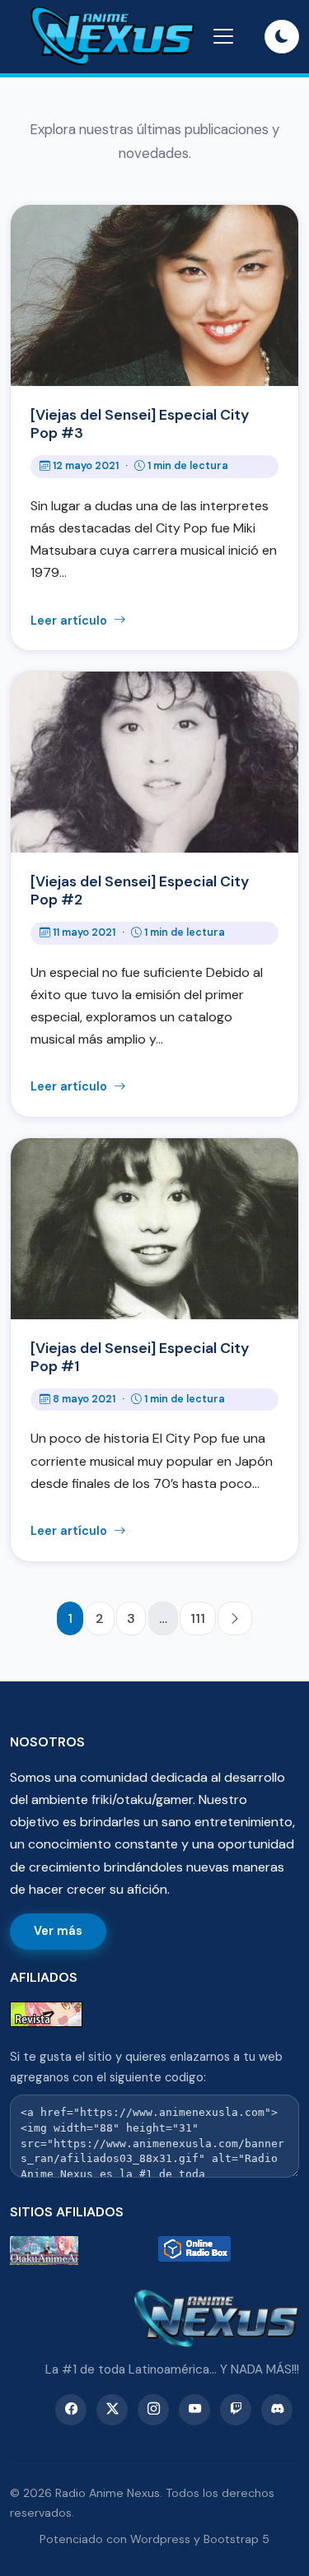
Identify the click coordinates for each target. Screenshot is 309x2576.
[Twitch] (236, 2410)
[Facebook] (71, 2410)
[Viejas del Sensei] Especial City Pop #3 (140, 424)
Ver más (58, 1931)
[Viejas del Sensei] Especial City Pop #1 (140, 1357)
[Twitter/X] (112, 2410)
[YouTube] (194, 2410)
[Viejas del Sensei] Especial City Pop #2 (140, 890)
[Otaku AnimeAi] (81, 2251)
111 (198, 1618)
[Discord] (277, 2410)
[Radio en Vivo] (229, 2251)
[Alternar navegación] (223, 36)
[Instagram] (153, 2410)
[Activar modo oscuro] (282, 37)
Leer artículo (70, 621)
